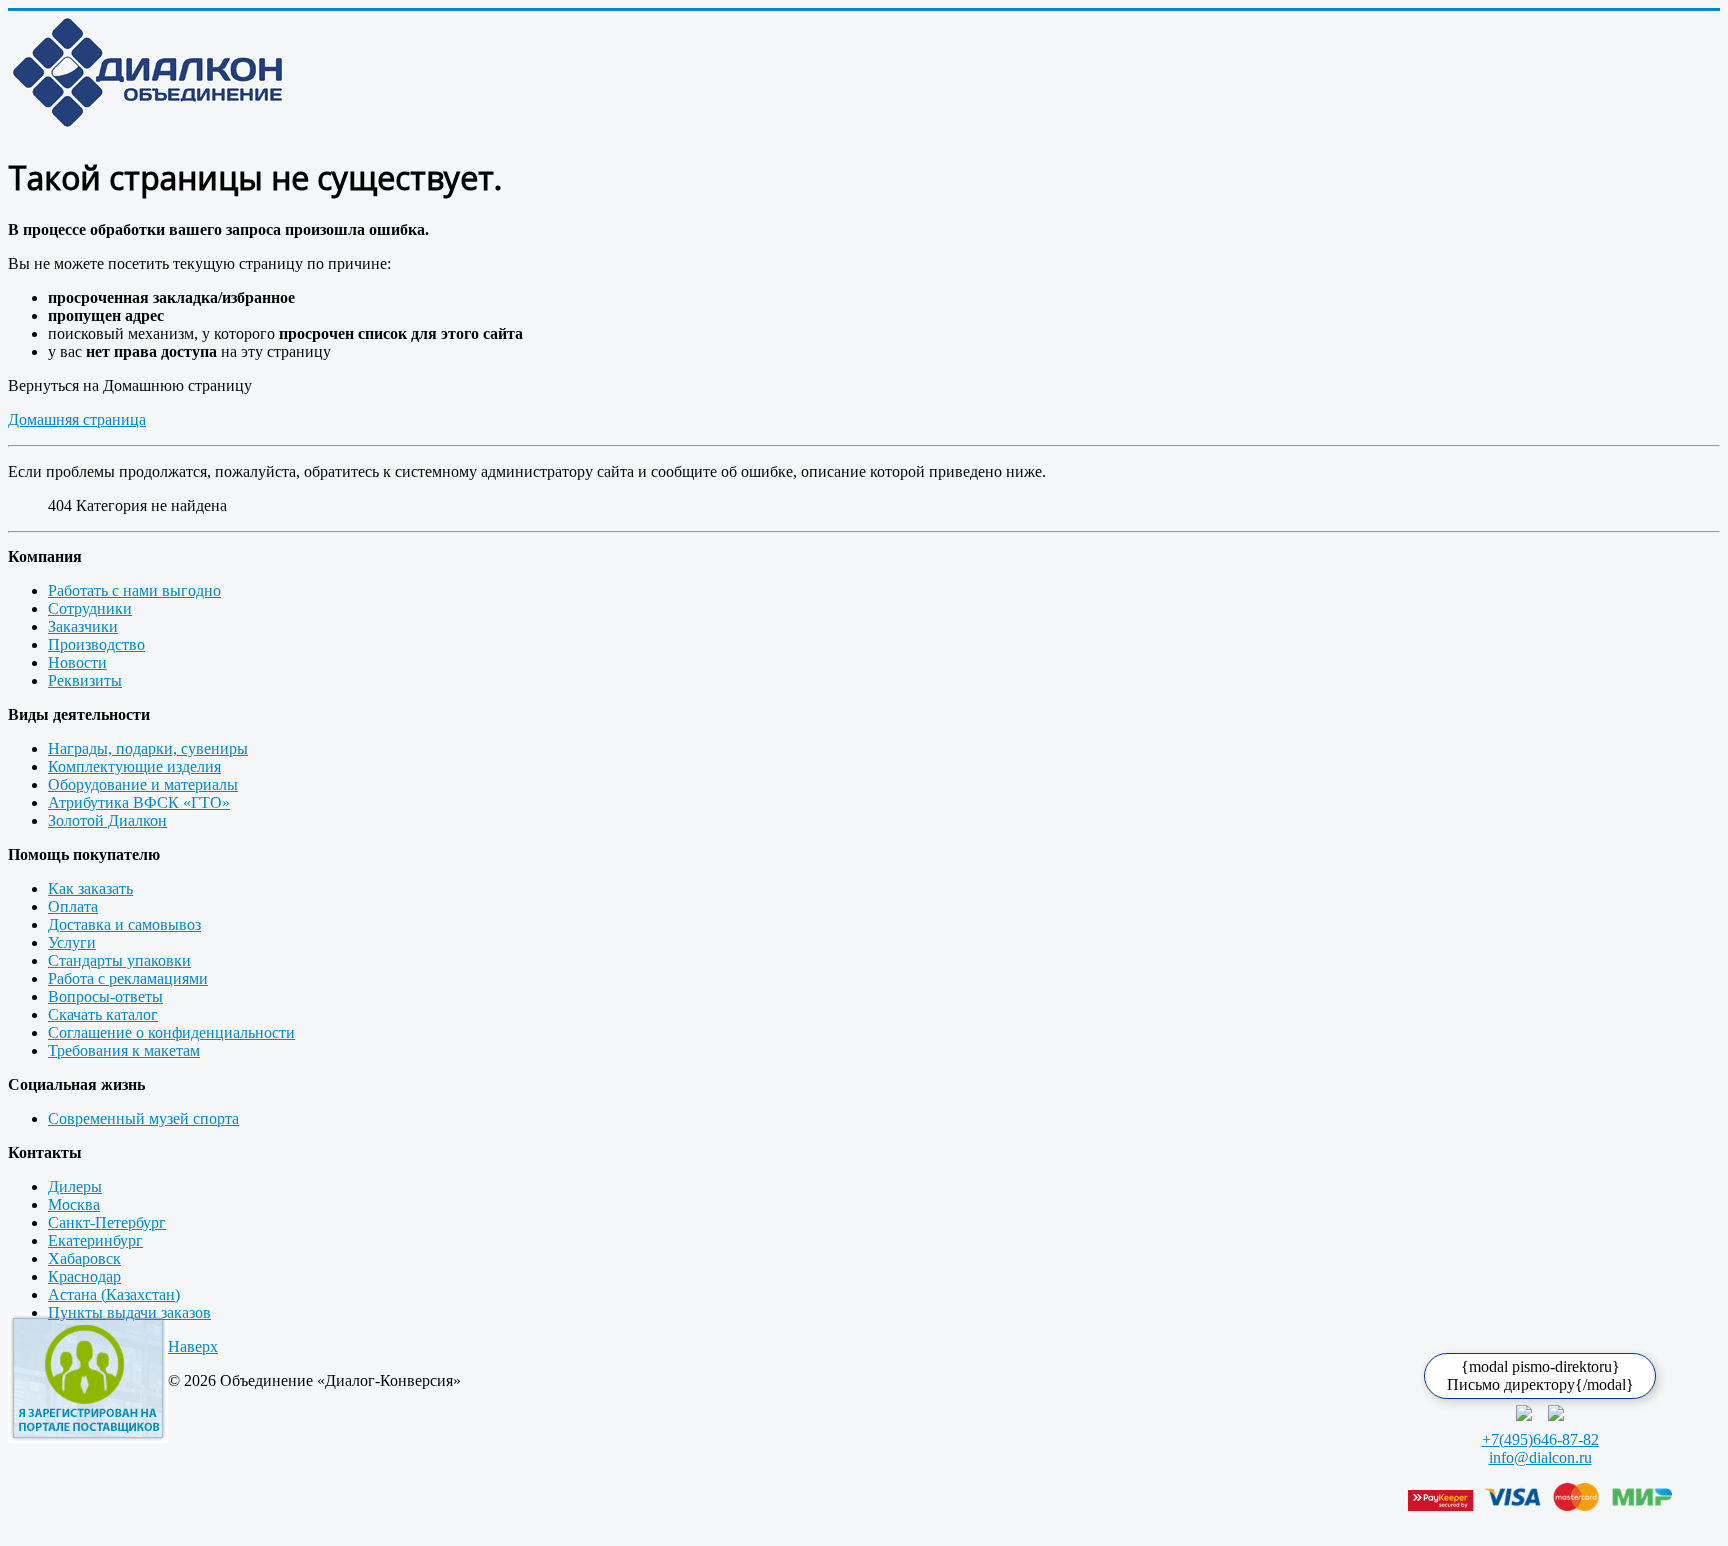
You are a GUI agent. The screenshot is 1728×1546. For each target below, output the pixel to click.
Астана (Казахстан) (114, 1294)
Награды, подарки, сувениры (148, 748)
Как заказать (90, 888)
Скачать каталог (103, 1014)
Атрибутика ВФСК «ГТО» (139, 802)
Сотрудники (90, 608)
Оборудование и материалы (143, 784)
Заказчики (83, 626)
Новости (77, 662)
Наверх (193, 1346)
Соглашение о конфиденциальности (171, 1032)
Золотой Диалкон (107, 820)
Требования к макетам (124, 1050)
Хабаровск (84, 1258)
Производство (96, 644)
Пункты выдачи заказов (129, 1312)
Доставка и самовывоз (124, 924)
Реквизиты (85, 680)
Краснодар (84, 1276)
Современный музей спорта (143, 1118)
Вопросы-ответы (105, 996)
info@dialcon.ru (1540, 1457)
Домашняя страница (77, 419)
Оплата (73, 906)
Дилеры (75, 1186)
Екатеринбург (95, 1240)
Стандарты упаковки (119, 960)
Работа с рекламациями (128, 978)
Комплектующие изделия (134, 766)
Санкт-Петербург (107, 1222)
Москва (74, 1204)
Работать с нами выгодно (134, 590)
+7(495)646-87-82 (1540, 1439)
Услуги (72, 942)
